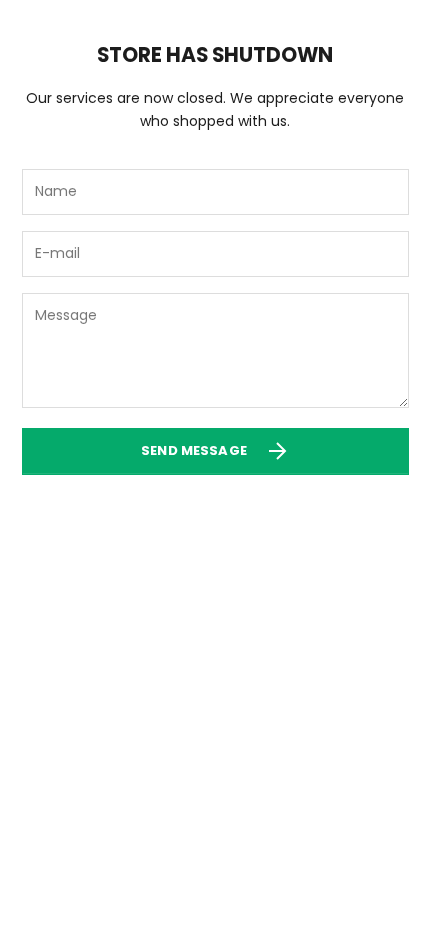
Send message (194, 450)
